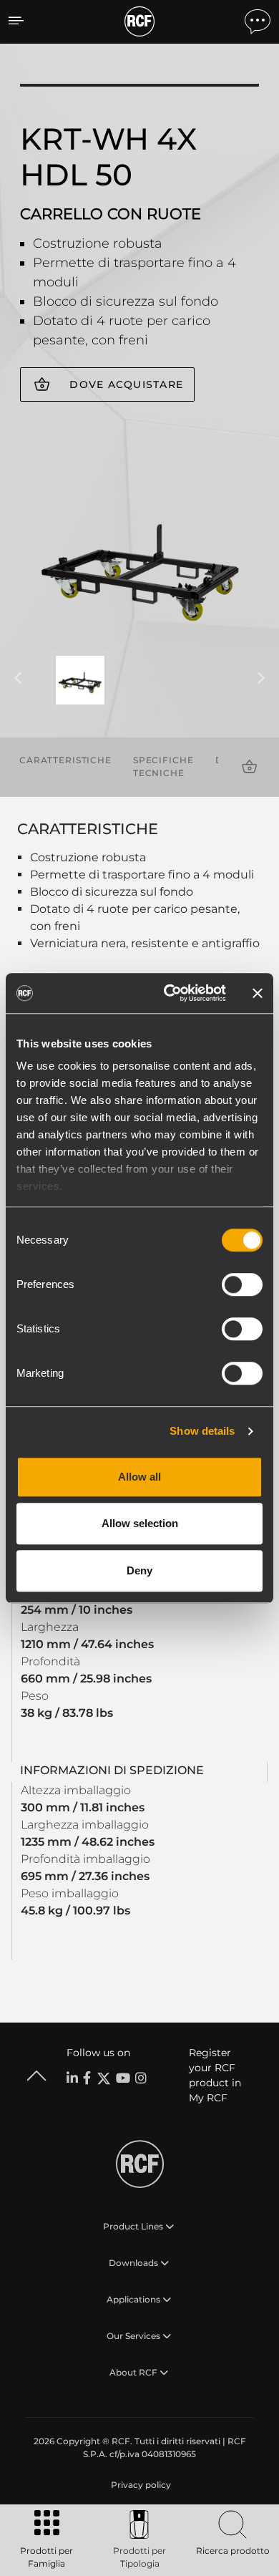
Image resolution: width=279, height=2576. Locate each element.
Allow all (139, 1477)
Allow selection (140, 1523)
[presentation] (18, 679)
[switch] (242, 1284)
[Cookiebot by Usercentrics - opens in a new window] (169, 993)
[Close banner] (258, 993)
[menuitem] (139, 2485)
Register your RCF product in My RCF (215, 2075)
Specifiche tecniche (163, 766)
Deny (139, 1570)
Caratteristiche (65, 760)
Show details (202, 1431)
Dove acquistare (126, 384)
